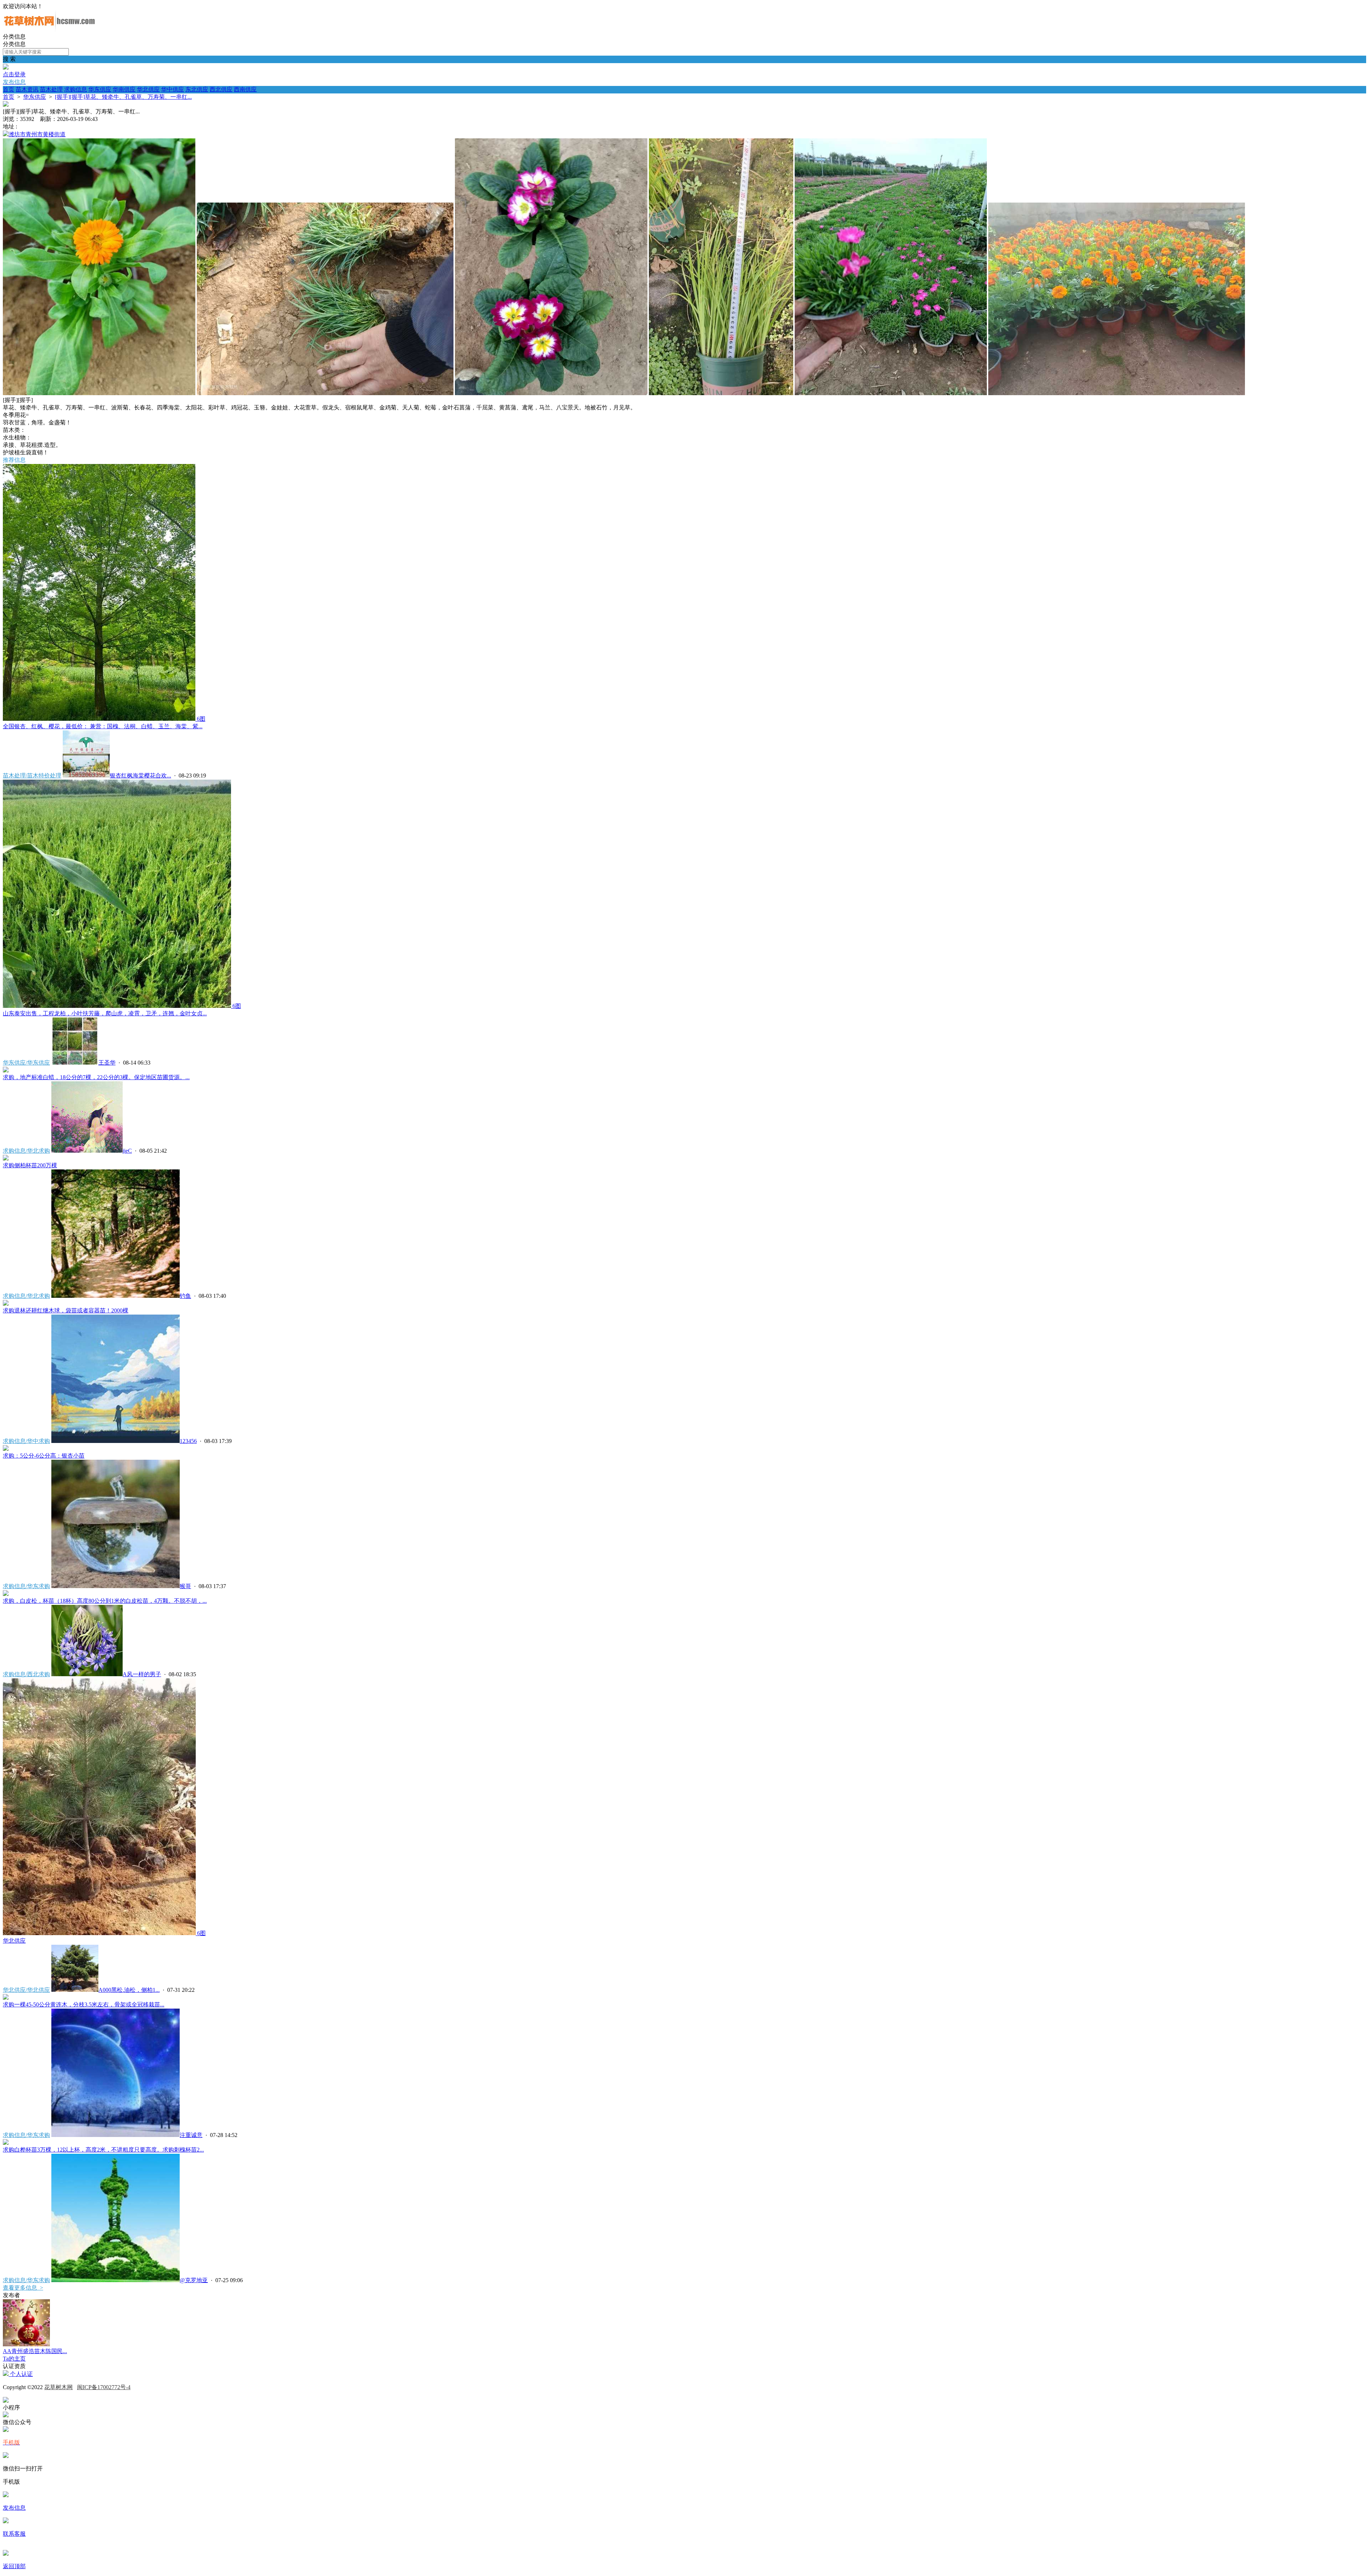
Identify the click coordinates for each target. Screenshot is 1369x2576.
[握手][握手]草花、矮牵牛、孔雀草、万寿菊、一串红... (123, 97)
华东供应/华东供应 (26, 1063)
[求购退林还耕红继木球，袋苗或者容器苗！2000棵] (6, 1304)
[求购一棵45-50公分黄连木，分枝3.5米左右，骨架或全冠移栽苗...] (6, 1998)
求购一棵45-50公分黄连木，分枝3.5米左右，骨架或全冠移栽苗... (84, 2004)
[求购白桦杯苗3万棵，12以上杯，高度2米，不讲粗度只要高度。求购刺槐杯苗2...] (6, 2143)
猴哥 (185, 1586)
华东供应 (100, 89)
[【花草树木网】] (49, 30)
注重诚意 (191, 2135)
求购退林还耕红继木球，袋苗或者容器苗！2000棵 (66, 1310)
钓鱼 (185, 1296)
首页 (9, 89)
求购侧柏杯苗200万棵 (30, 1165)
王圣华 (107, 1063)
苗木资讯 (27, 89)
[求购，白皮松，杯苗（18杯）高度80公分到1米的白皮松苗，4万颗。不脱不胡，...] (6, 1594)
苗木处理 (51, 89)
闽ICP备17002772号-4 (104, 2387)
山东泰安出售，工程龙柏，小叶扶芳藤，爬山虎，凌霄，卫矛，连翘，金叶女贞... (105, 1013)
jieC (127, 1151)
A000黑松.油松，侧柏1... (129, 1990)
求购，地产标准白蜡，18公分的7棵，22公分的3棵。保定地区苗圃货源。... (96, 1077)
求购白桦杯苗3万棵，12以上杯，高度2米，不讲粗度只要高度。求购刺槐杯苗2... (103, 2150)
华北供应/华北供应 (26, 1990)
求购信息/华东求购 (26, 1586)
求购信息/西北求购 (26, 1674)
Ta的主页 (14, 2359)
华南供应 (124, 89)
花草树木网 (58, 2387)
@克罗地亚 (194, 2280)
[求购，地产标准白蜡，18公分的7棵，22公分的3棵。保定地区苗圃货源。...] (6, 1070)
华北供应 (148, 89)
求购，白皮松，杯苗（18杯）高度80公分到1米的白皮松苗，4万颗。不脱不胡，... (105, 1601)
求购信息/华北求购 (26, 1151)
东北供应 (197, 89)
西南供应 (245, 89)
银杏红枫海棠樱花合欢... (140, 776)
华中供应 (173, 89)
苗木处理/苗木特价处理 (32, 776)
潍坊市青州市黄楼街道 (37, 134)
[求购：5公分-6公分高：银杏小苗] (6, 1449)
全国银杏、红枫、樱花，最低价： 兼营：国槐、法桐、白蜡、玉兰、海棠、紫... (103, 726)
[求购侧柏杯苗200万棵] (6, 1159)
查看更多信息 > (23, 2288)
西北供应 (221, 89)
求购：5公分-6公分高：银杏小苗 (44, 1456)
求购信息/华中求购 (26, 1441)
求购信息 (76, 89)
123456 (188, 1441)
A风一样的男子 (142, 1674)
